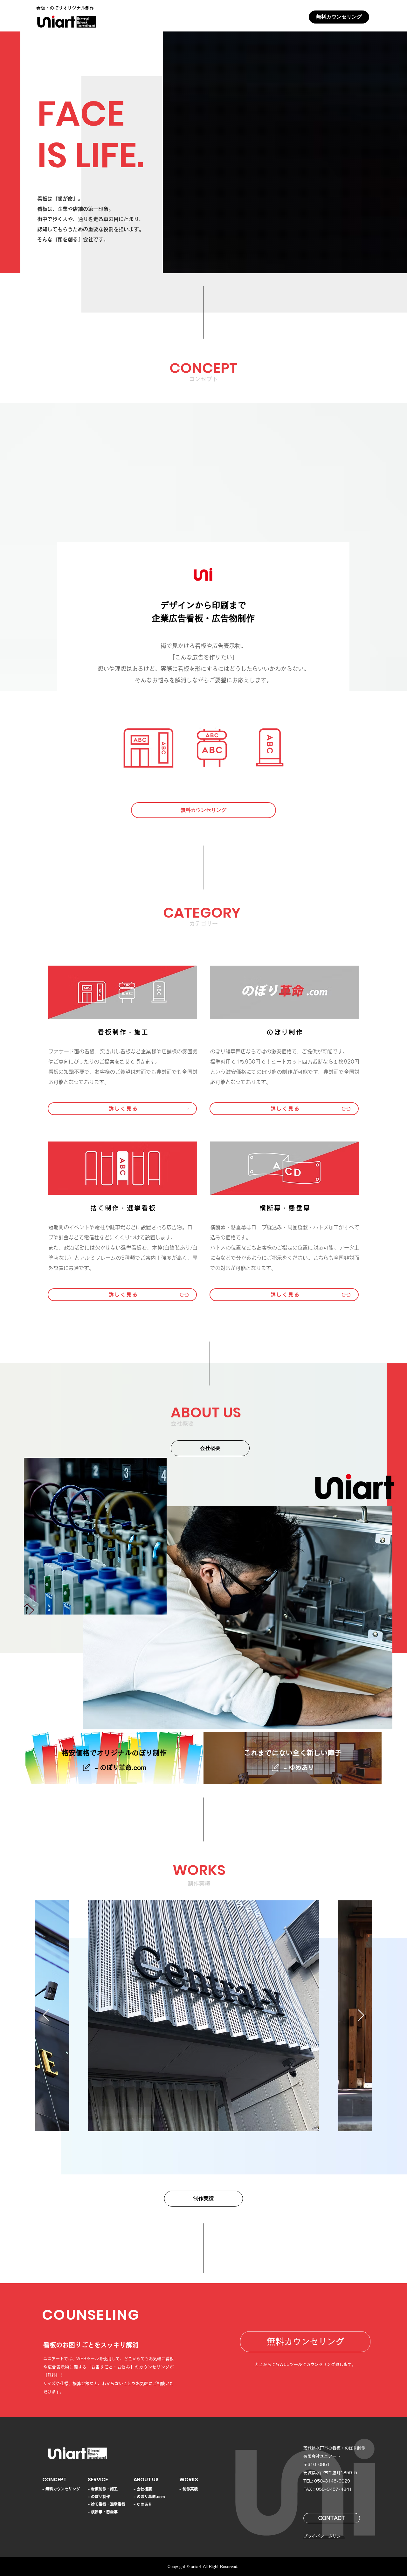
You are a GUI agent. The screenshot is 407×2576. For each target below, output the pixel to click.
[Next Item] (361, 2016)
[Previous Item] (46, 2016)
